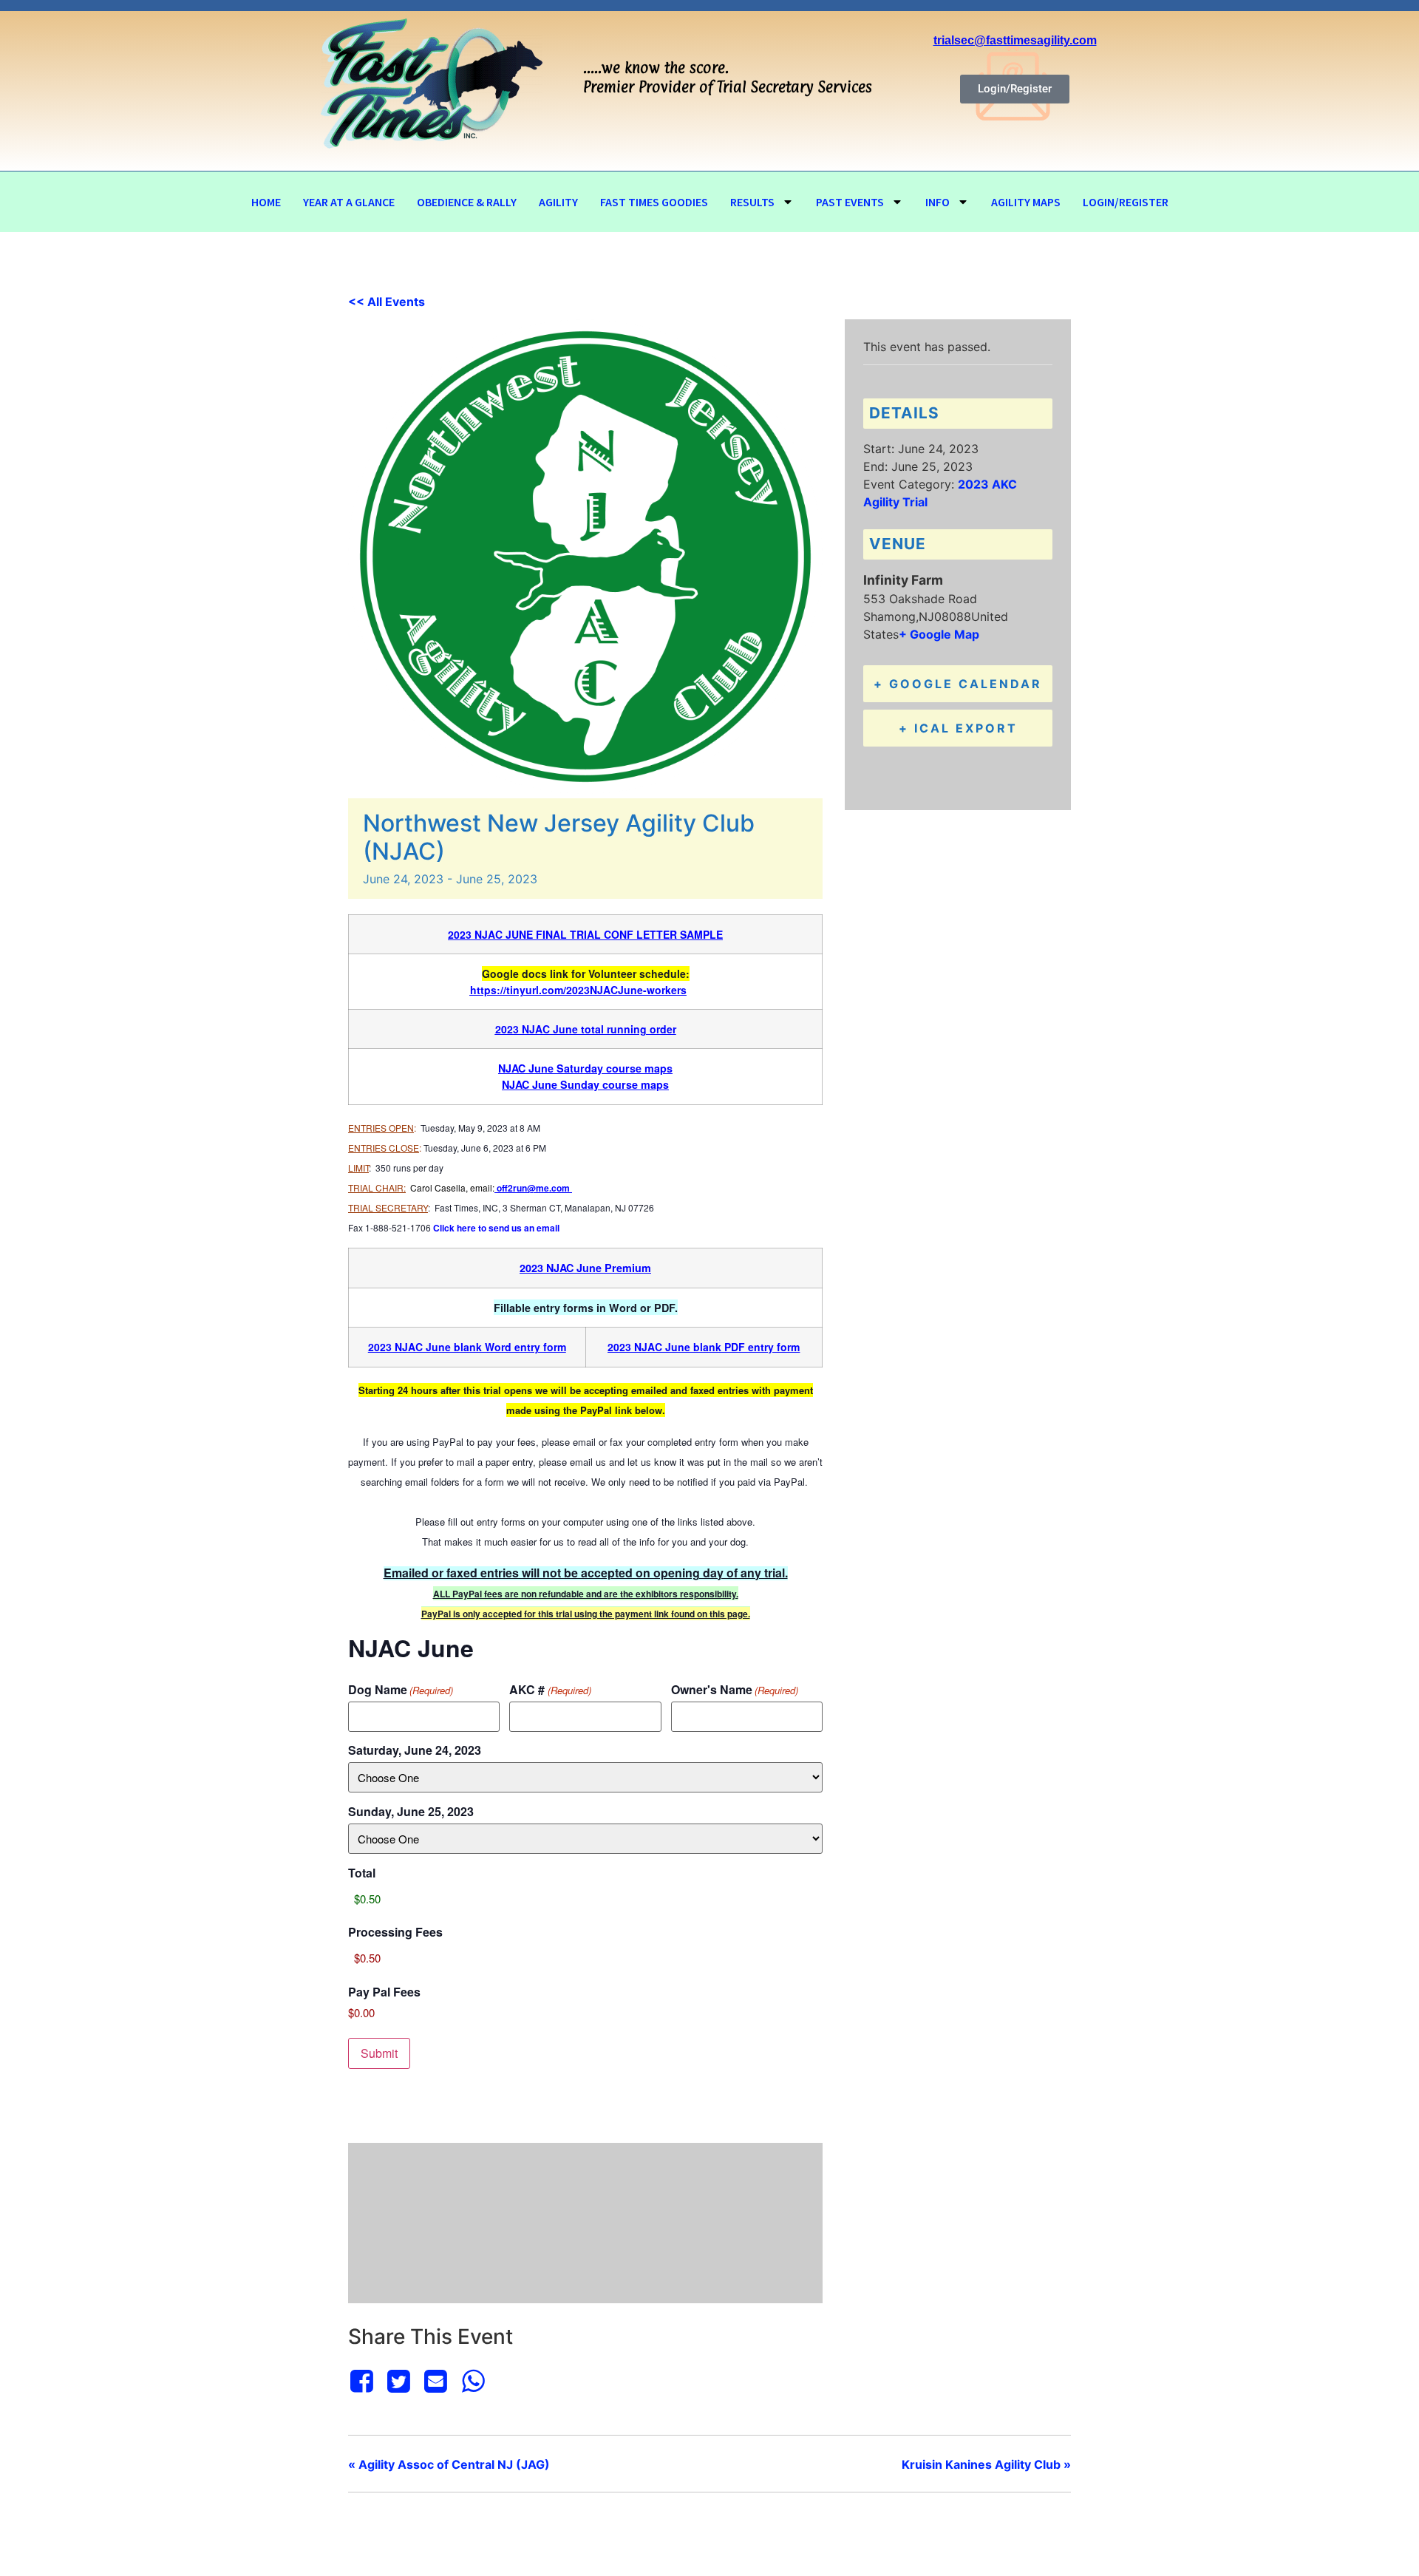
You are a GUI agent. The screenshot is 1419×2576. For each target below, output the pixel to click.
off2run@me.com (533, 1188)
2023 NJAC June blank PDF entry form (704, 1347)
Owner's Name (735, 1690)
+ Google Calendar (958, 684)
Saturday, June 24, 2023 (415, 1750)
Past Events (850, 202)
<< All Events (387, 302)
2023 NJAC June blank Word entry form (467, 1347)
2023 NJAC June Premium (585, 1268)
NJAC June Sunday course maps (585, 1084)
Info (938, 202)
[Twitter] (398, 2381)
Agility (558, 202)
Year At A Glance (349, 202)
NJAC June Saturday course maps (585, 1068)
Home (266, 202)
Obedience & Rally (467, 202)
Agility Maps (1026, 202)
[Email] (436, 2381)
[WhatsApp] (473, 2381)
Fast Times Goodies (654, 202)
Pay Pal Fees (384, 1992)
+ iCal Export (958, 728)
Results (752, 202)
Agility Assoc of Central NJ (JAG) (449, 2464)
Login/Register (1126, 202)
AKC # (550, 1690)
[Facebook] (364, 2381)
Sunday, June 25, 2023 (411, 1812)
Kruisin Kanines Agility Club (986, 2464)
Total (362, 1873)
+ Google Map (939, 634)
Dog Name (401, 1690)
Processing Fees (395, 1932)
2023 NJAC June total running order (586, 1029)
